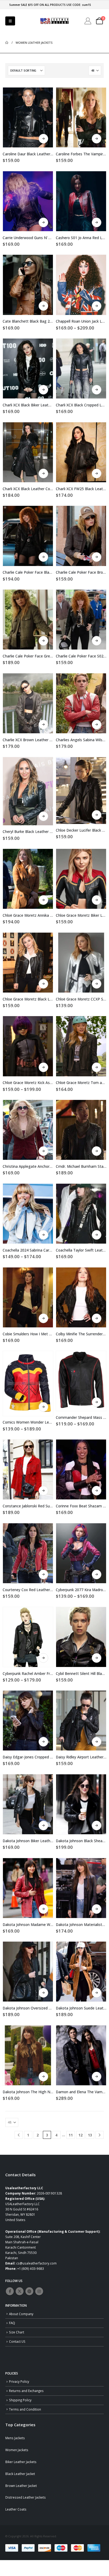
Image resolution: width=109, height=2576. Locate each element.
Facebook (10, 2291)
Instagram (39, 2291)
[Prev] (19, 2135)
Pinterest (29, 2291)
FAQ (12, 2323)
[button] (10, 21)
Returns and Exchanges (26, 2391)
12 (80, 2135)
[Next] (100, 2135)
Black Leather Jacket (20, 2474)
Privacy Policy (19, 2381)
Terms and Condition (25, 2409)
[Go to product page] (28, 117)
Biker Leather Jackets (21, 2462)
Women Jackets (17, 2450)
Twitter (20, 2291)
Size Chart (17, 2332)
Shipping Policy (20, 2400)
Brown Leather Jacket (21, 2486)
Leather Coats (16, 2509)
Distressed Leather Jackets (26, 2497)
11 (71, 2135)
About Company (21, 2314)
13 (90, 2135)
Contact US (17, 2341)
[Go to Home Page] (7, 43)
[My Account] (88, 21)
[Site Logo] (54, 21)
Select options (43, 139)
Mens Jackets (15, 2438)
